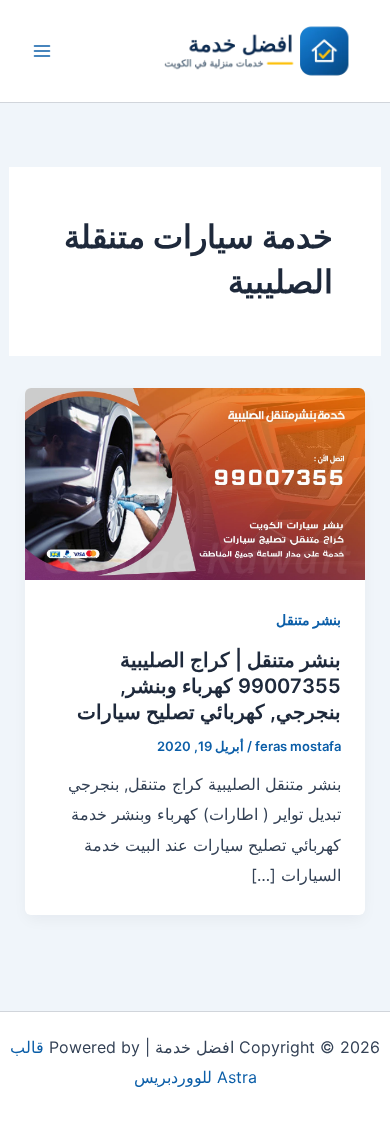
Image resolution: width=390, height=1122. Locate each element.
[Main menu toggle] (42, 51)
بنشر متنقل (308, 619)
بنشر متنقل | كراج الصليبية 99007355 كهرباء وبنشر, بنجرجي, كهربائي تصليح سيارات (209, 686)
